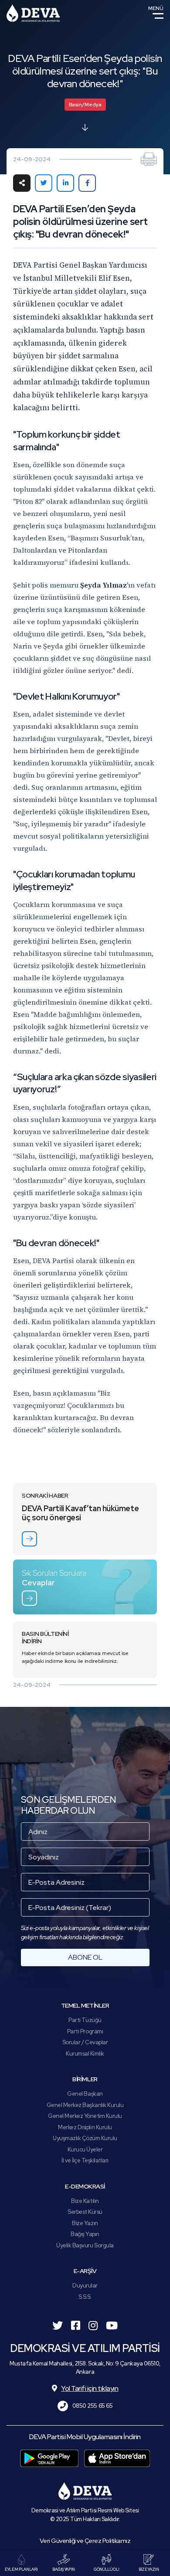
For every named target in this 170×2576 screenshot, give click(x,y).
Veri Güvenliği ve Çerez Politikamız (85, 2541)
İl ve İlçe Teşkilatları (85, 2160)
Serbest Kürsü (85, 2212)
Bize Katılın (85, 2201)
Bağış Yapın (85, 2234)
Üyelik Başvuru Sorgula (85, 2245)
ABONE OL (85, 1957)
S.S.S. (85, 2297)
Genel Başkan (85, 2094)
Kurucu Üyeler (85, 2149)
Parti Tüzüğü (85, 2020)
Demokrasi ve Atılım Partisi (33, 13)
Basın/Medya (85, 105)
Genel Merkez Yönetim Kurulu (85, 2116)
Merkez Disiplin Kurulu (85, 2127)
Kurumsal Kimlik (85, 2054)
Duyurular (85, 2285)
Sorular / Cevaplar (85, 2042)
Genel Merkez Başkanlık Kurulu (85, 2105)
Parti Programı (85, 2031)
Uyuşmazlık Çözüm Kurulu (85, 2138)
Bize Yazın (85, 2223)
